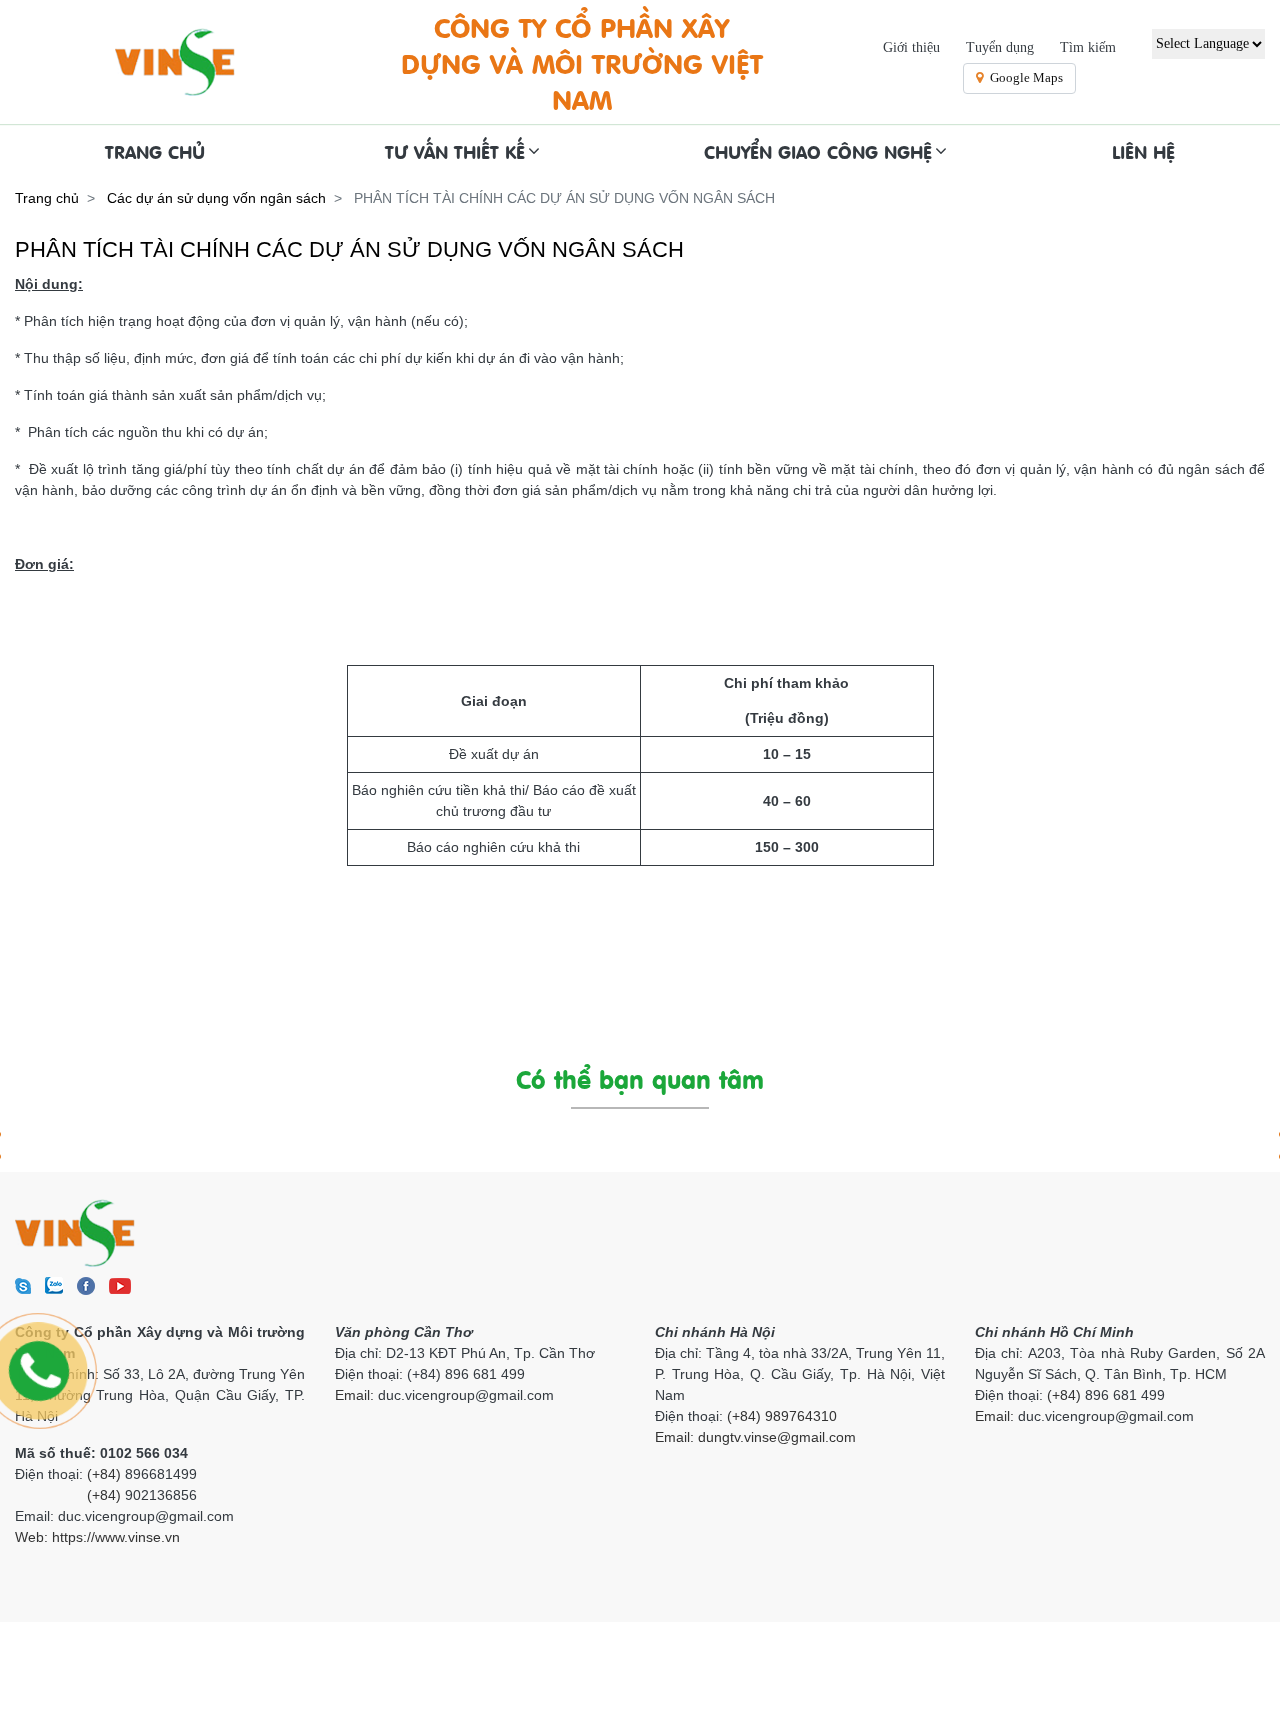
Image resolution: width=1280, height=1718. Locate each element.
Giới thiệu (911, 47)
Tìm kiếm (1088, 47)
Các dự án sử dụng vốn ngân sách (216, 198)
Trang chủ (47, 198)
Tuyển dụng (1000, 47)
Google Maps (1026, 77)
